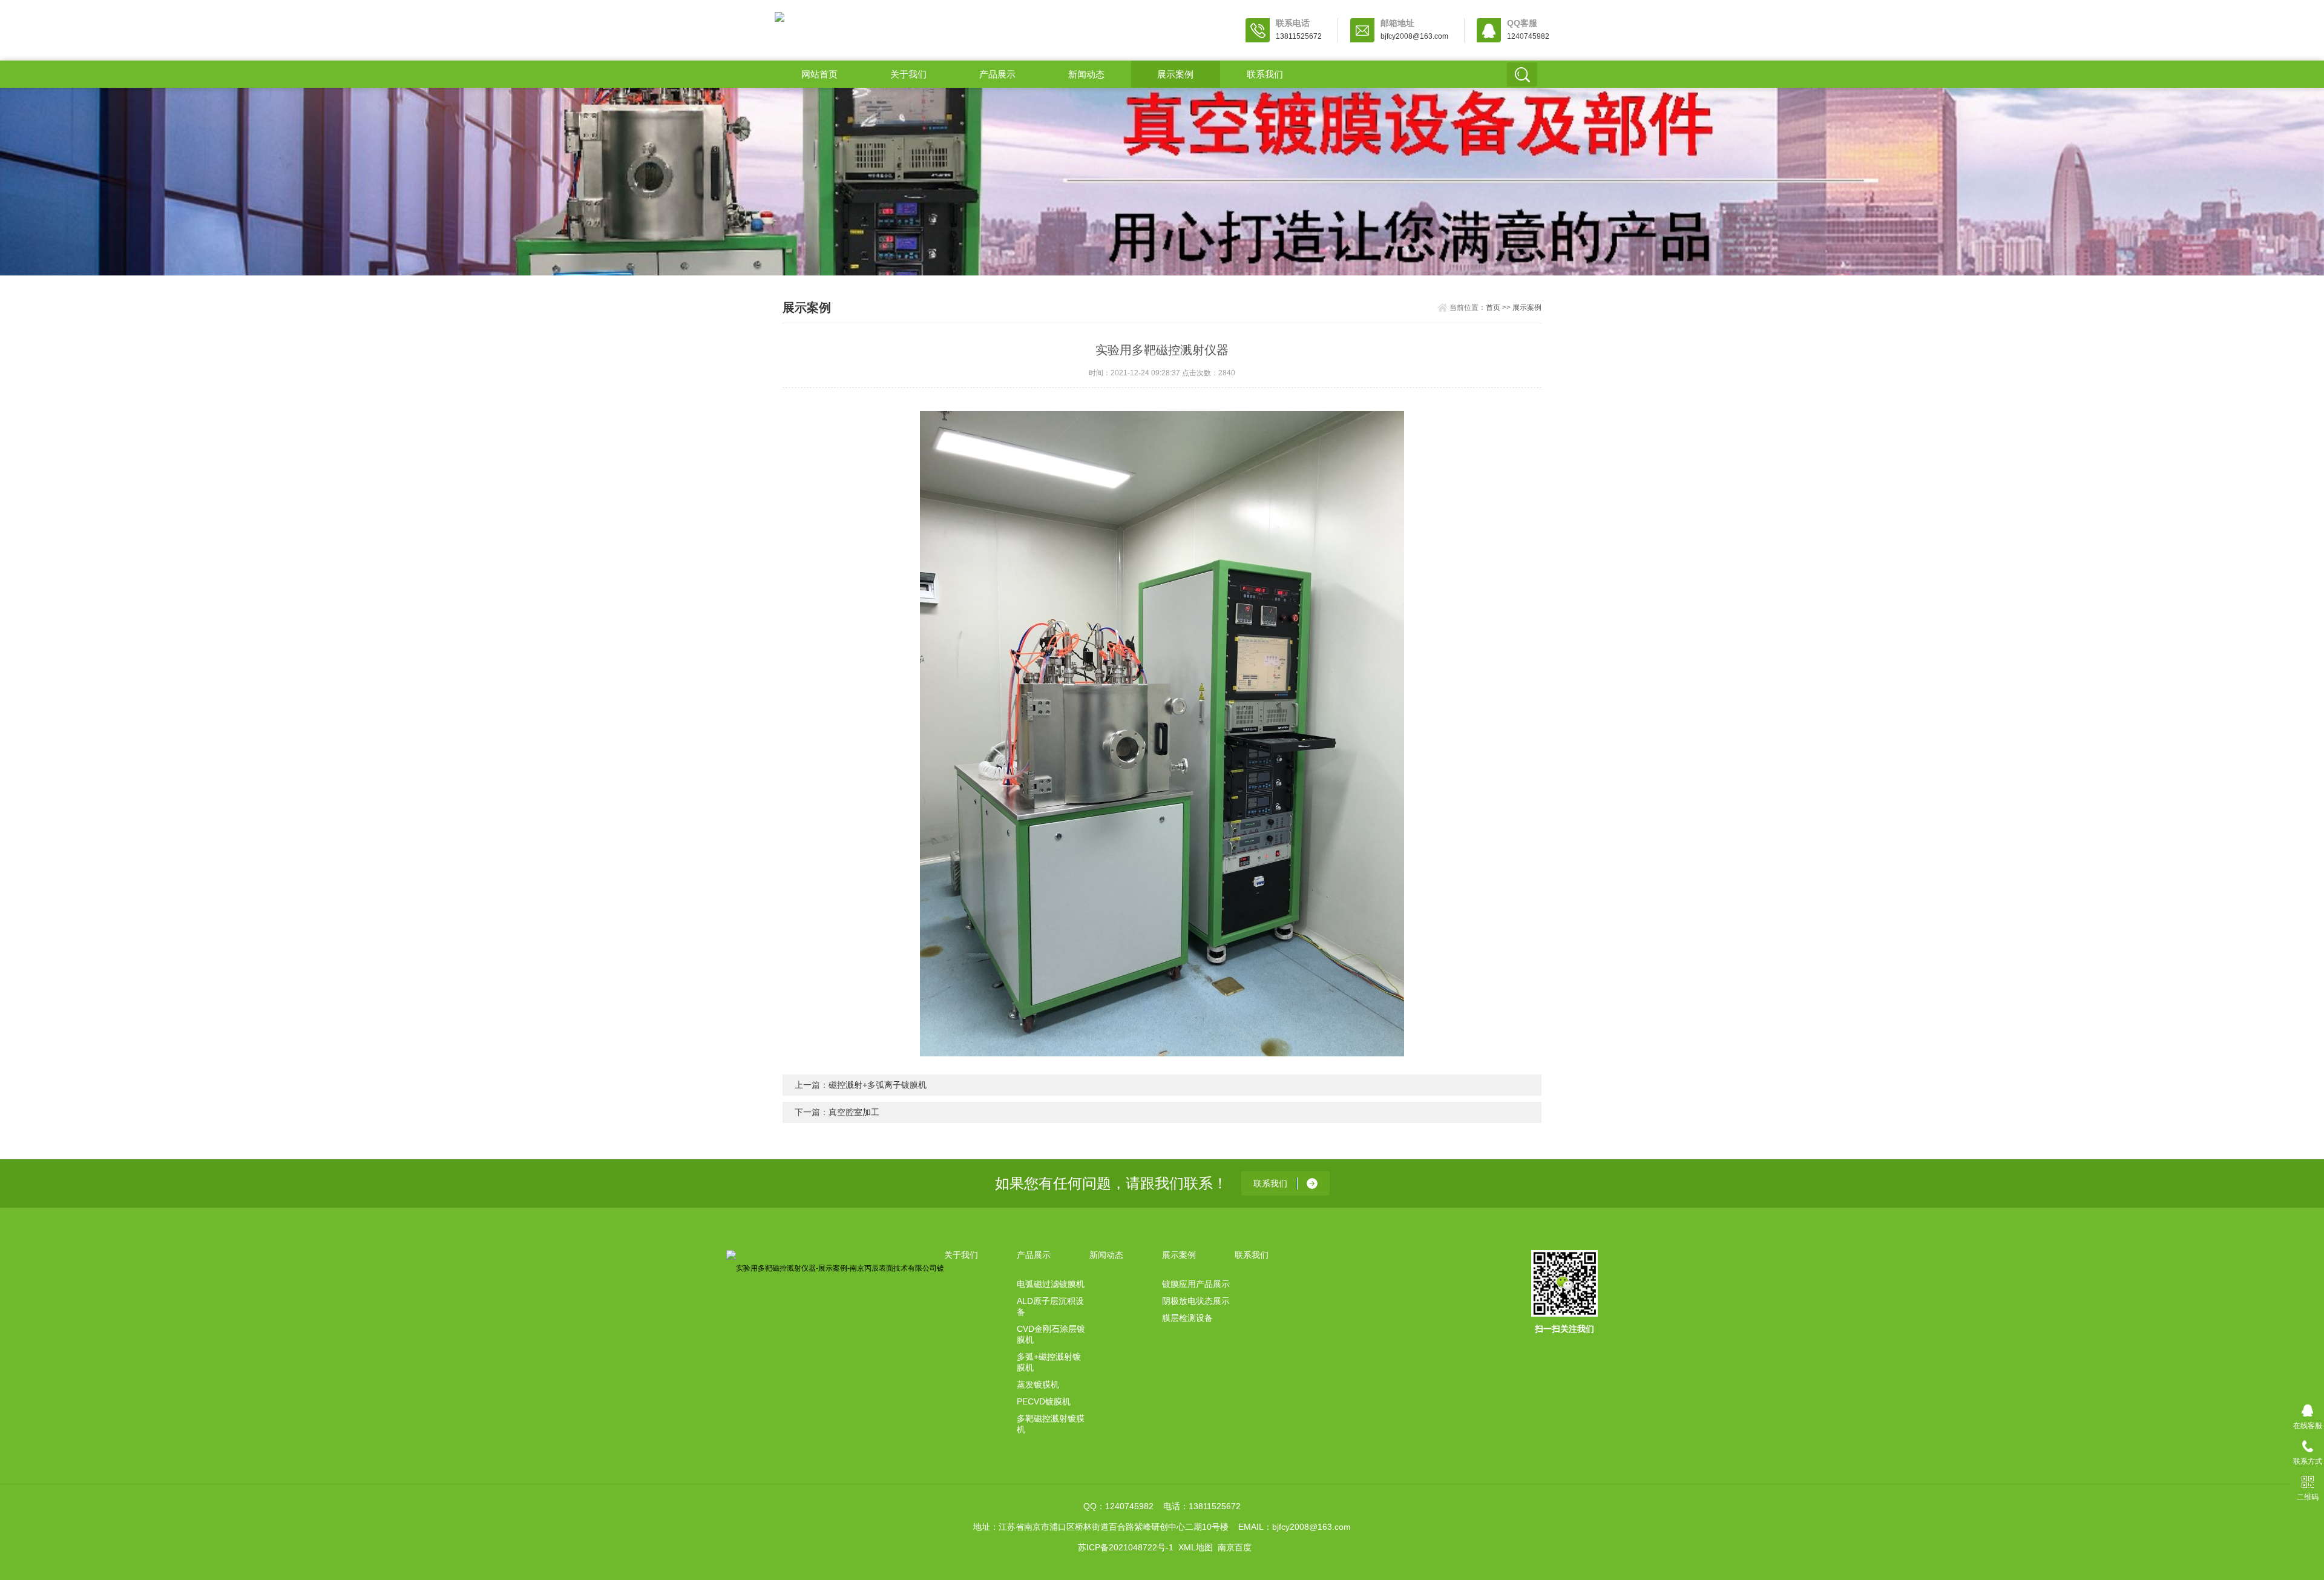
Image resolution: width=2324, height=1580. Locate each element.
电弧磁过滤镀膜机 (1051, 1284)
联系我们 (1265, 74)
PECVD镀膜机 (1044, 1401)
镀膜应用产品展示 (1196, 1284)
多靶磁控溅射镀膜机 (1051, 1424)
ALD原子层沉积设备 (1050, 1306)
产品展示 (997, 74)
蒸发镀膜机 (1038, 1384)
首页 (1493, 308)
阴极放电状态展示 (1196, 1301)
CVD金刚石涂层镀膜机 (1051, 1334)
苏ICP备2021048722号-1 (1126, 1547)
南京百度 (1235, 1547)
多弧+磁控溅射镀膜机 (1049, 1362)
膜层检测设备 (1187, 1318)
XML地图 (1196, 1547)
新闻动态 (1086, 74)
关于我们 (908, 74)
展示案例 (1175, 74)
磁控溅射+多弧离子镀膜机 (878, 1085)
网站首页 (819, 74)
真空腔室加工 (854, 1112)
